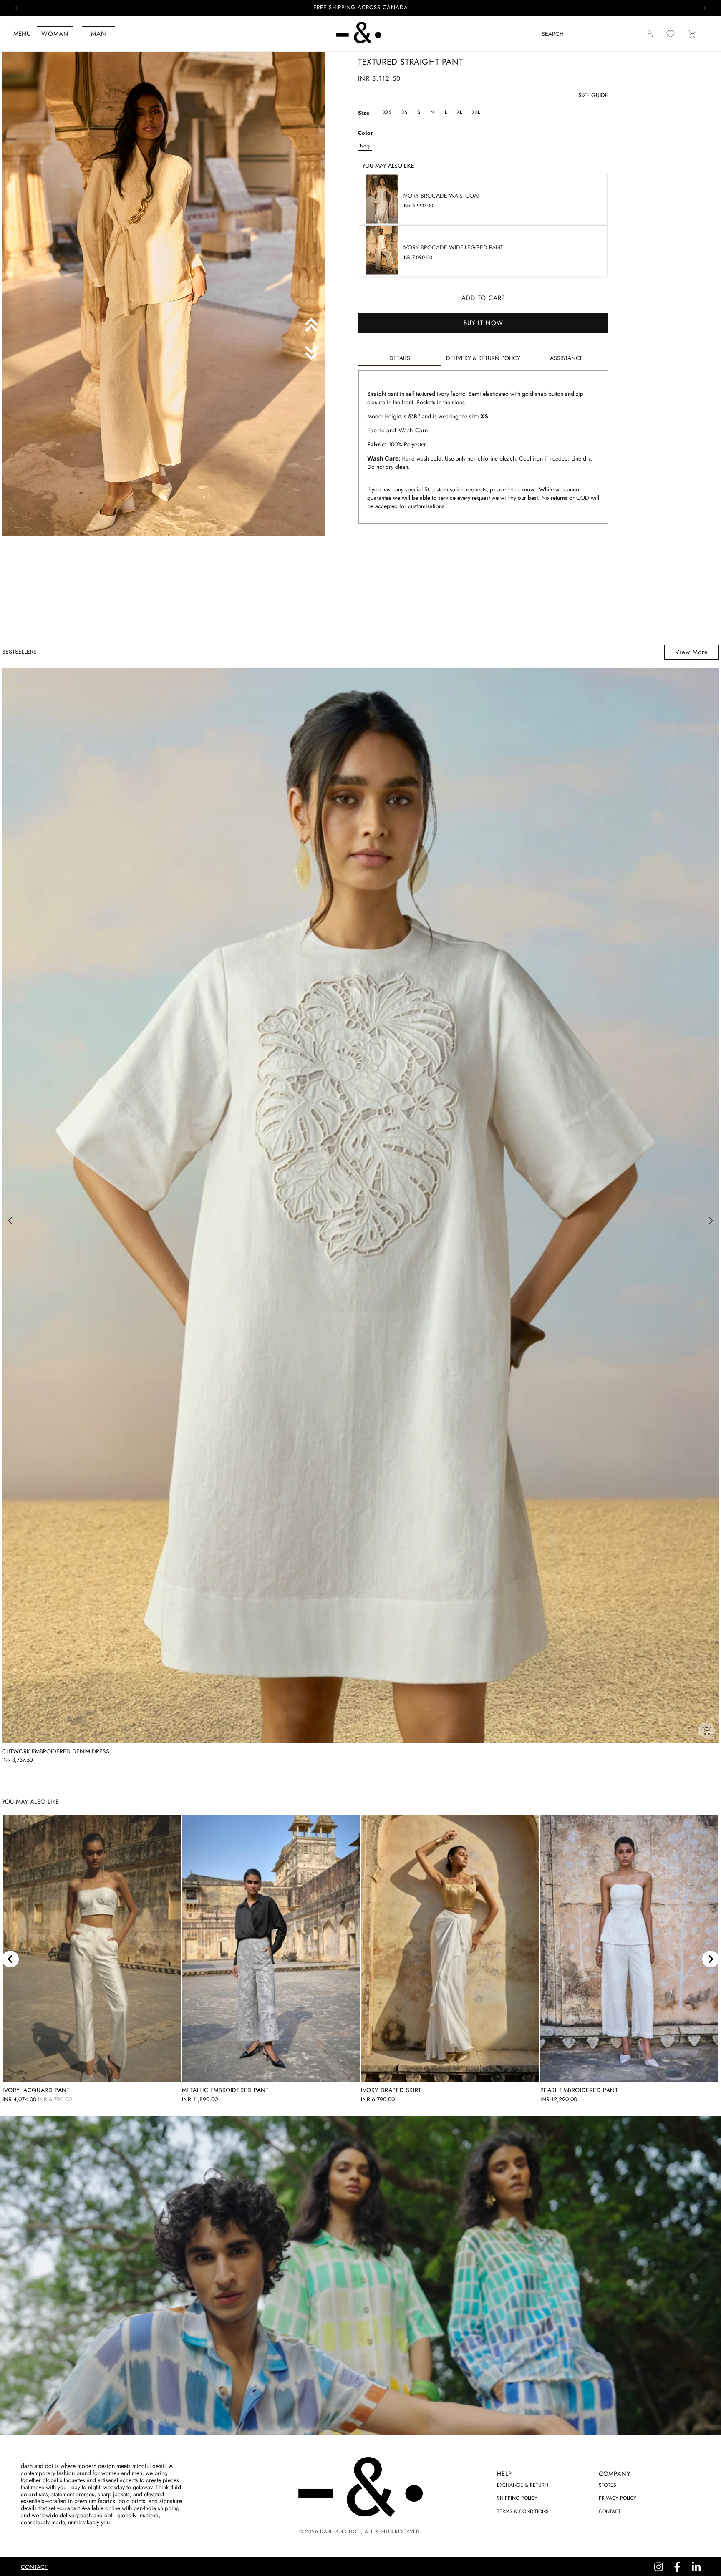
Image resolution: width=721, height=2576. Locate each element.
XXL (476, 112)
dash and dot (339, 2531)
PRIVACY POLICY (618, 2498)
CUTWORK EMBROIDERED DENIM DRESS (56, 1751)
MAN (99, 34)
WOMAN (55, 34)
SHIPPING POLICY (517, 2498)
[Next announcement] (705, 8)
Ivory (365, 146)
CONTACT (610, 2511)
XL (459, 112)
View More (692, 652)
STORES (608, 2485)
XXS (387, 112)
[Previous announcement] (16, 8)
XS (405, 112)
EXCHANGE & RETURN (523, 2485)
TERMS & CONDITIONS (523, 2511)
